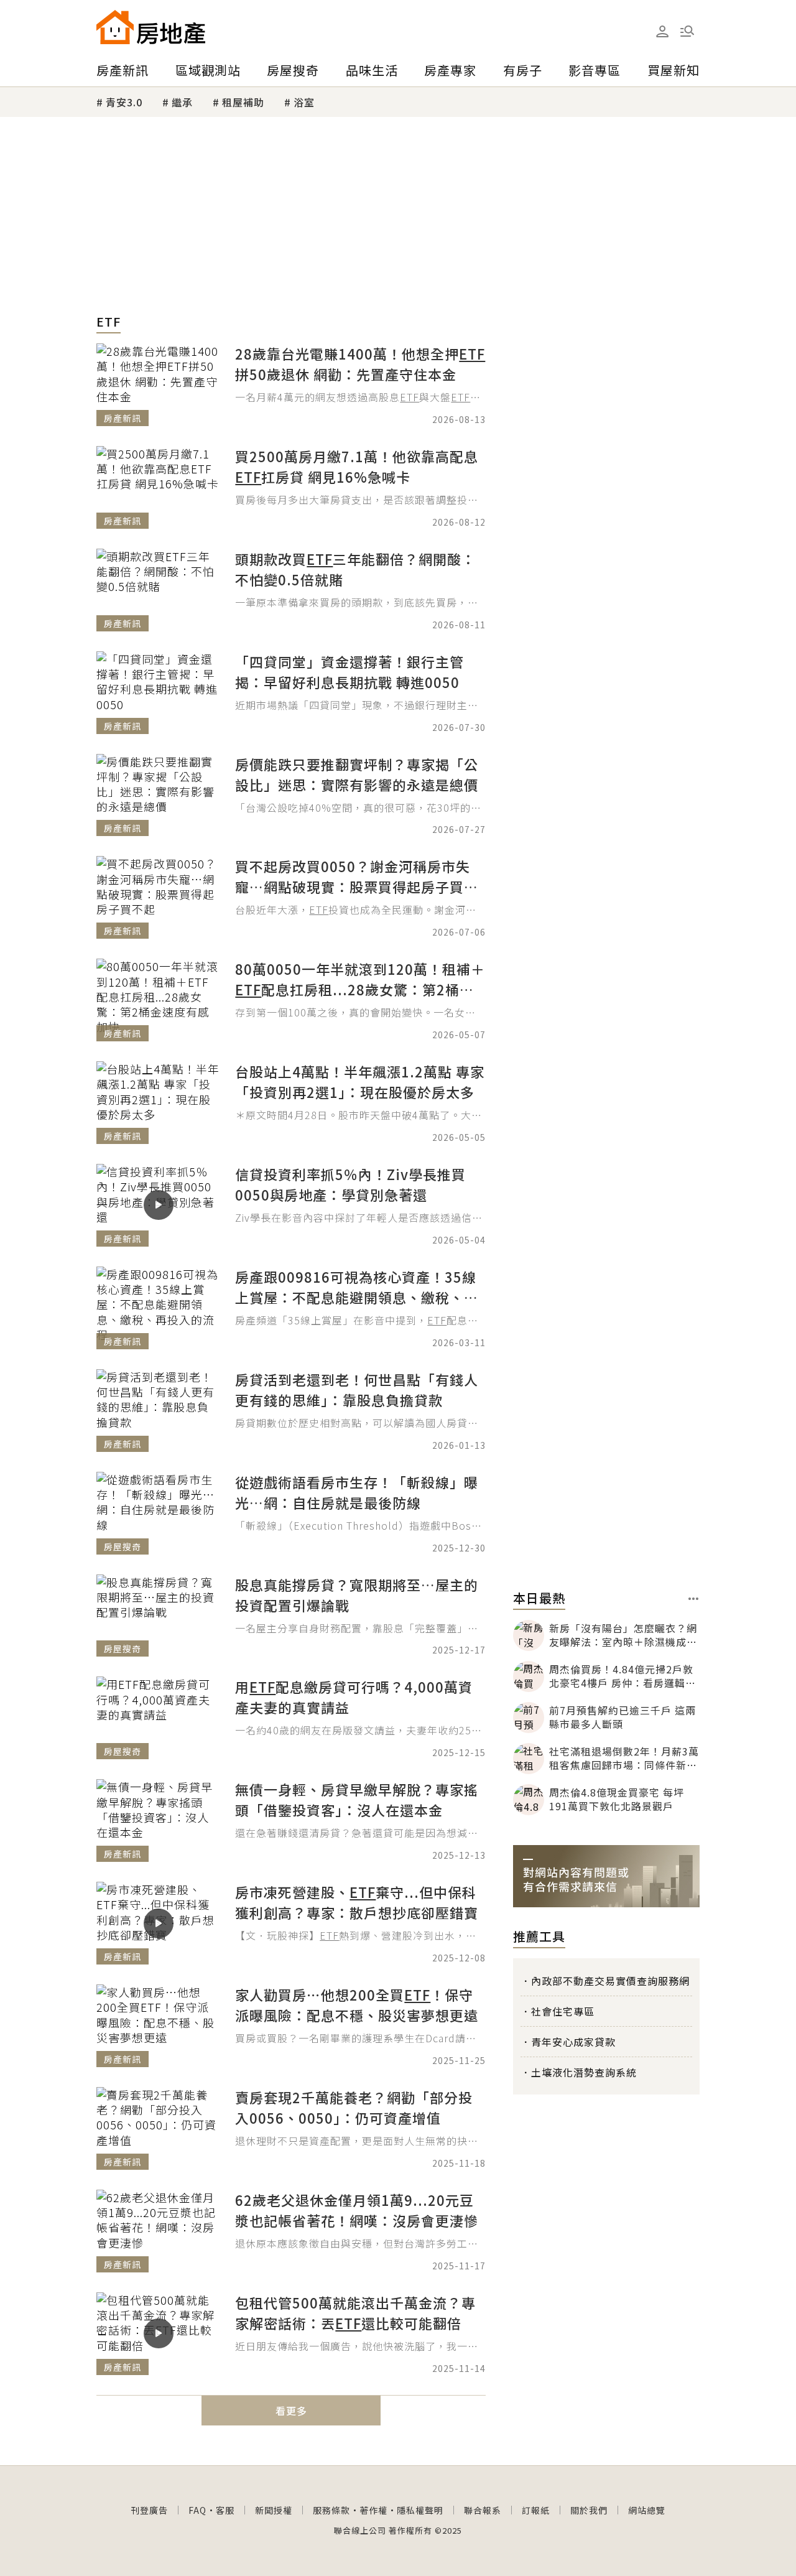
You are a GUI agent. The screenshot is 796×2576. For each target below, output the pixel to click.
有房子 (523, 70)
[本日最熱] (694, 1599)
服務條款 (331, 2510)
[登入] (662, 32)
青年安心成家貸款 (573, 2042)
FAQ (197, 2510)
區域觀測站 (208, 70)
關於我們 (589, 2510)
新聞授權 (274, 2510)
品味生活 (372, 70)
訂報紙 (536, 2510)
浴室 (304, 102)
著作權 (373, 2510)
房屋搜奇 (293, 70)
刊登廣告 (149, 2510)
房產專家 (450, 70)
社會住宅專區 (563, 2011)
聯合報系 (483, 2510)
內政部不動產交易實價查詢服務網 (610, 1981)
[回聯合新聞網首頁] (115, 27)
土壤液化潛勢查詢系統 (584, 2072)
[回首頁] (151, 27)
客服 (225, 2510)
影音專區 (595, 70)
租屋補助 (243, 102)
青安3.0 (124, 102)
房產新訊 (123, 70)
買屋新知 (673, 70)
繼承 (182, 102)
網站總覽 (647, 2510)
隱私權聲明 (420, 2510)
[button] (687, 31)
